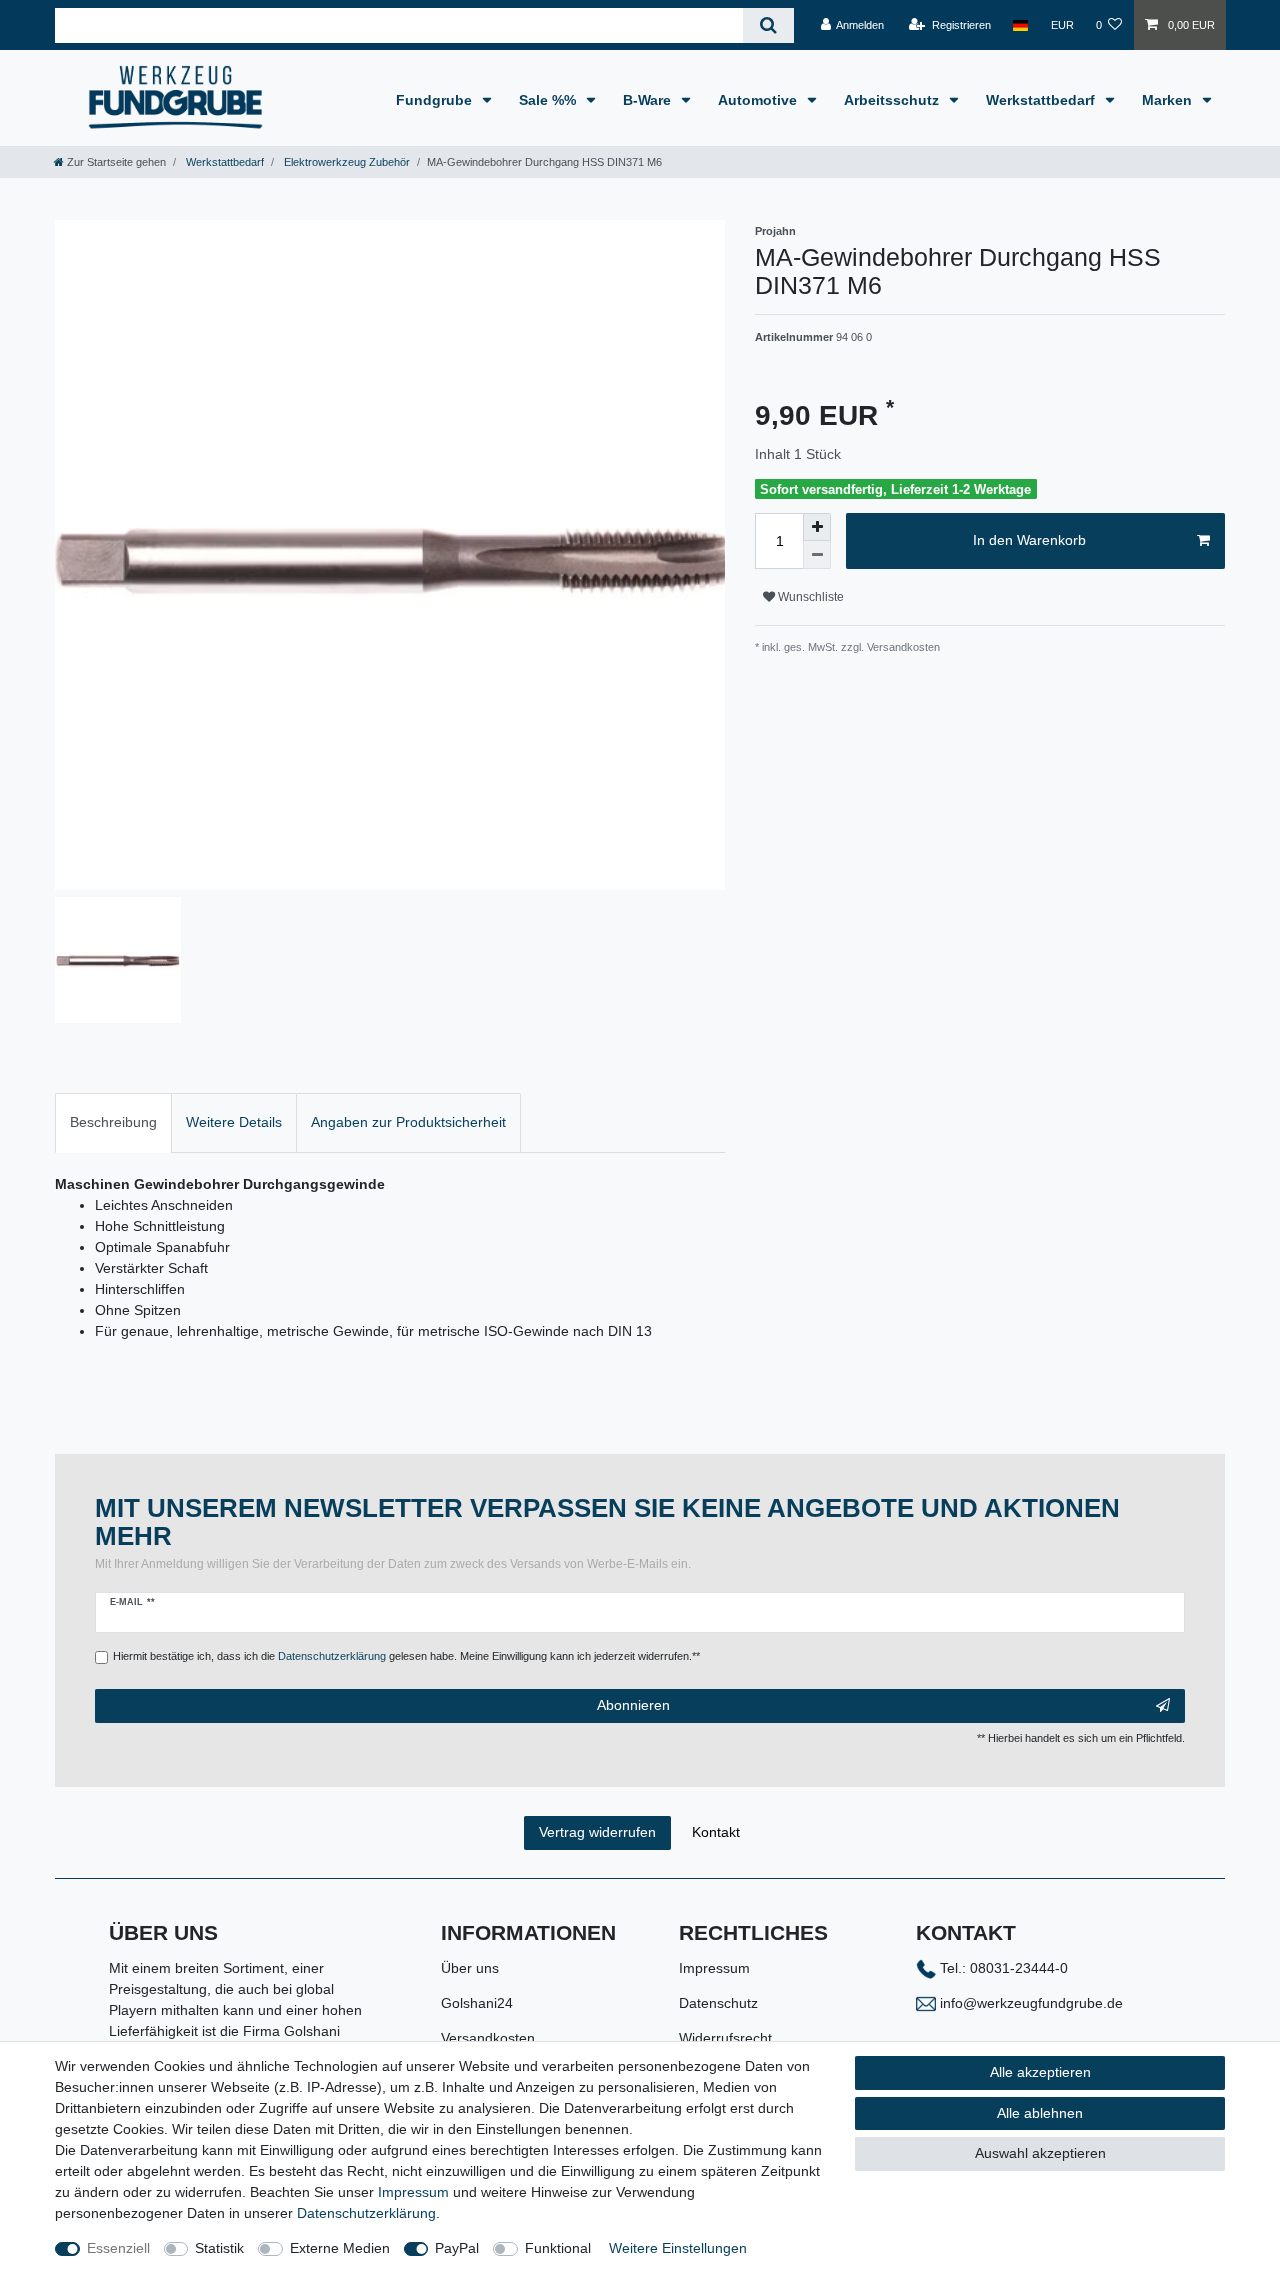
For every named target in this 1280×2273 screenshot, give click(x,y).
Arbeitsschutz (893, 100)
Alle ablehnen (1040, 2113)
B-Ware (649, 100)
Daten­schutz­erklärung (366, 2213)
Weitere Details (234, 1122)
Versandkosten (488, 2038)
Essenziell (118, 2248)
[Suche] (768, 25)
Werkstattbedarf (1042, 100)
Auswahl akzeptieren (1040, 2153)
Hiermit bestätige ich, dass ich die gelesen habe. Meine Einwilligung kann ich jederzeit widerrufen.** (406, 1656)
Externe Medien (340, 2248)
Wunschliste (809, 597)
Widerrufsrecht (725, 2038)
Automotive (759, 100)
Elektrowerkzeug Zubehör (345, 162)
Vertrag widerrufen (597, 1832)
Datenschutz (718, 2003)
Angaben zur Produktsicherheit (408, 1122)
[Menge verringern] (817, 555)
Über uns (470, 1968)
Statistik (219, 2248)
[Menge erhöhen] (817, 527)
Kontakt (716, 1832)
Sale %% (549, 100)
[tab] (113, 1122)
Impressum (714, 1968)
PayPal (457, 2248)
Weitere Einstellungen (678, 2248)
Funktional (558, 2248)
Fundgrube (436, 100)
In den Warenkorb (1029, 540)
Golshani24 (477, 2003)
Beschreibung (113, 1122)
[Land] (1020, 25)
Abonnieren (633, 1705)
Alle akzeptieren (1040, 2072)
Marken (1169, 100)
